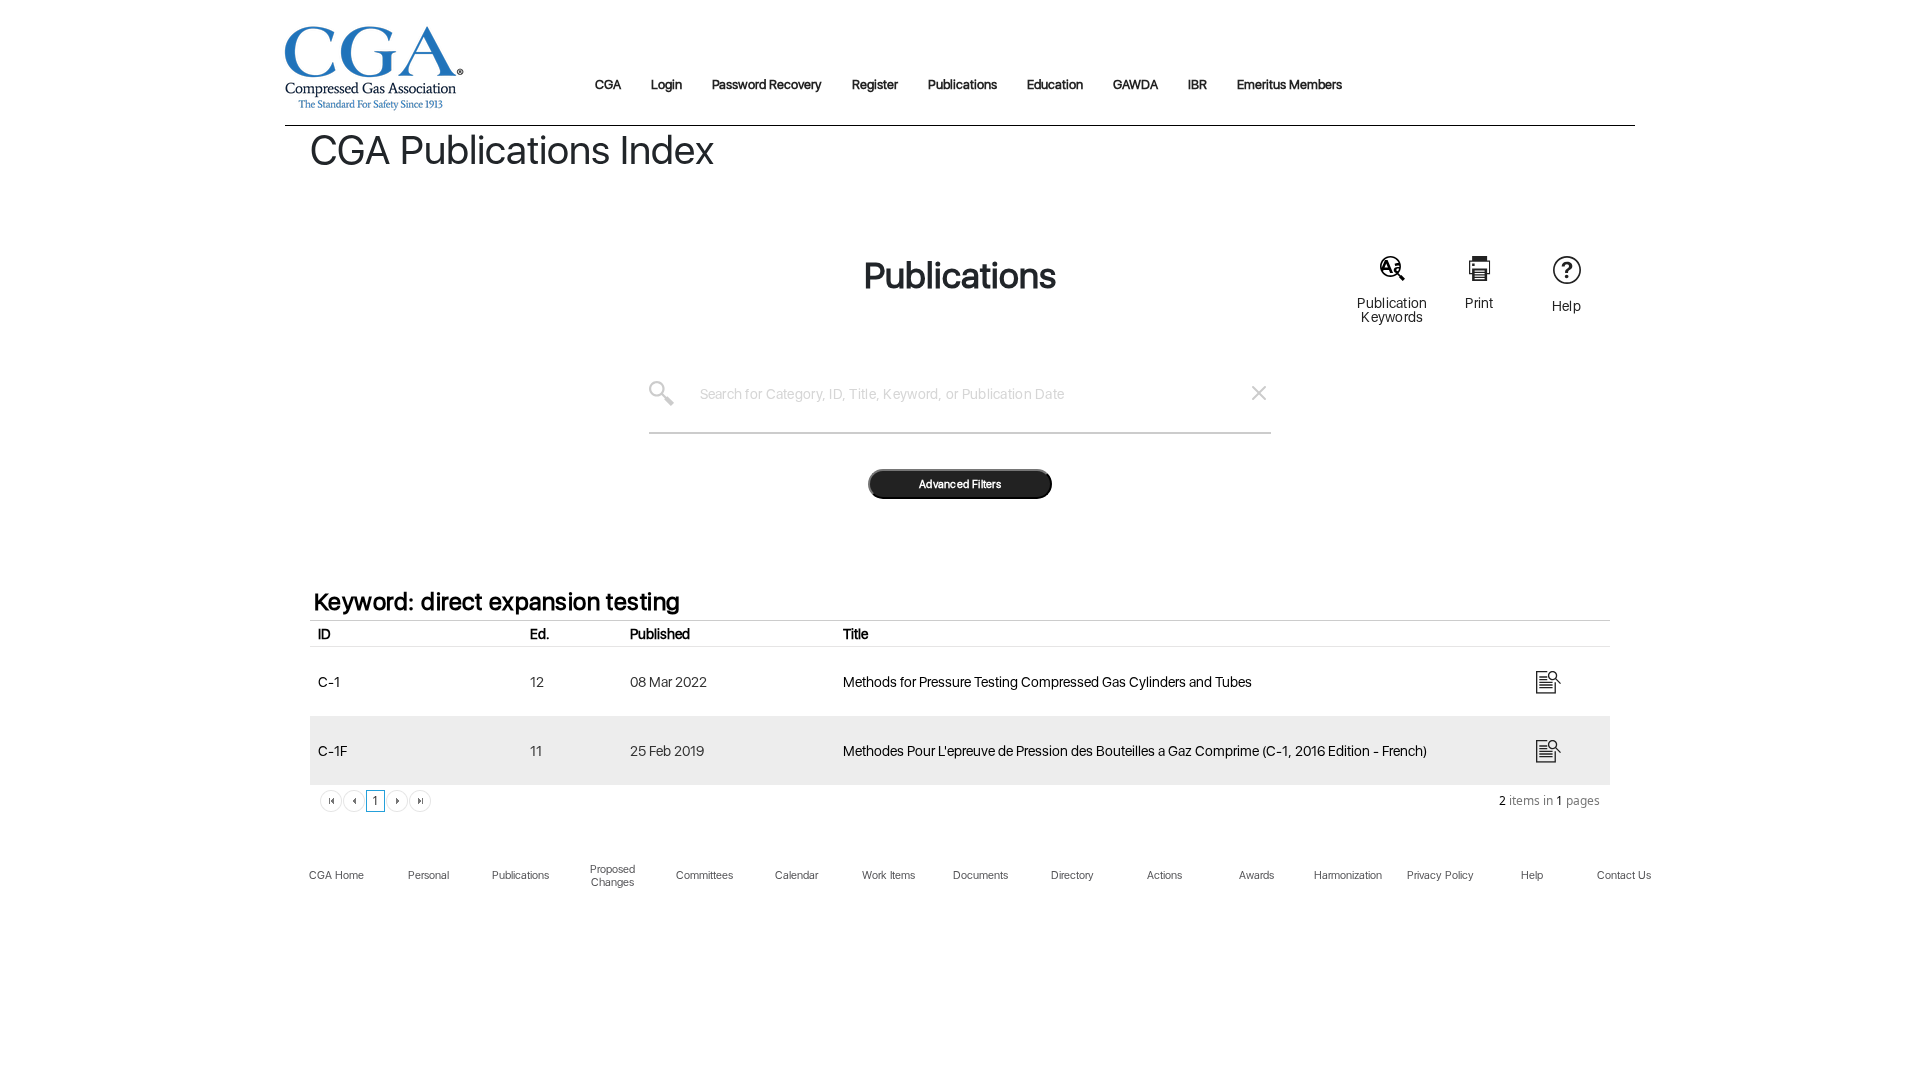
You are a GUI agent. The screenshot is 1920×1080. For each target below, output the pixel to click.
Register (875, 84)
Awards (1256, 875)
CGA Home (336, 875)
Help (1532, 875)
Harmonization (1348, 875)
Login (666, 84)
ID (324, 634)
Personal (428, 875)
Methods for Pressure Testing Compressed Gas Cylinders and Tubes (1047, 682)
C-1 (329, 682)
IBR (1197, 84)
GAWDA (1135, 84)
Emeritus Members (1289, 84)
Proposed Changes (612, 876)
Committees (704, 875)
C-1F (332, 751)
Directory (1072, 875)
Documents (980, 875)
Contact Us (1624, 875)
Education (1055, 84)
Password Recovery (767, 84)
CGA (608, 84)
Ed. (540, 634)
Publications (962, 84)
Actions (1164, 875)
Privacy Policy (1440, 875)
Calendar (796, 875)
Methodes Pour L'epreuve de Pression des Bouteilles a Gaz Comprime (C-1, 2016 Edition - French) (1135, 751)
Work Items (888, 875)
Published (660, 634)
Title (855, 634)
